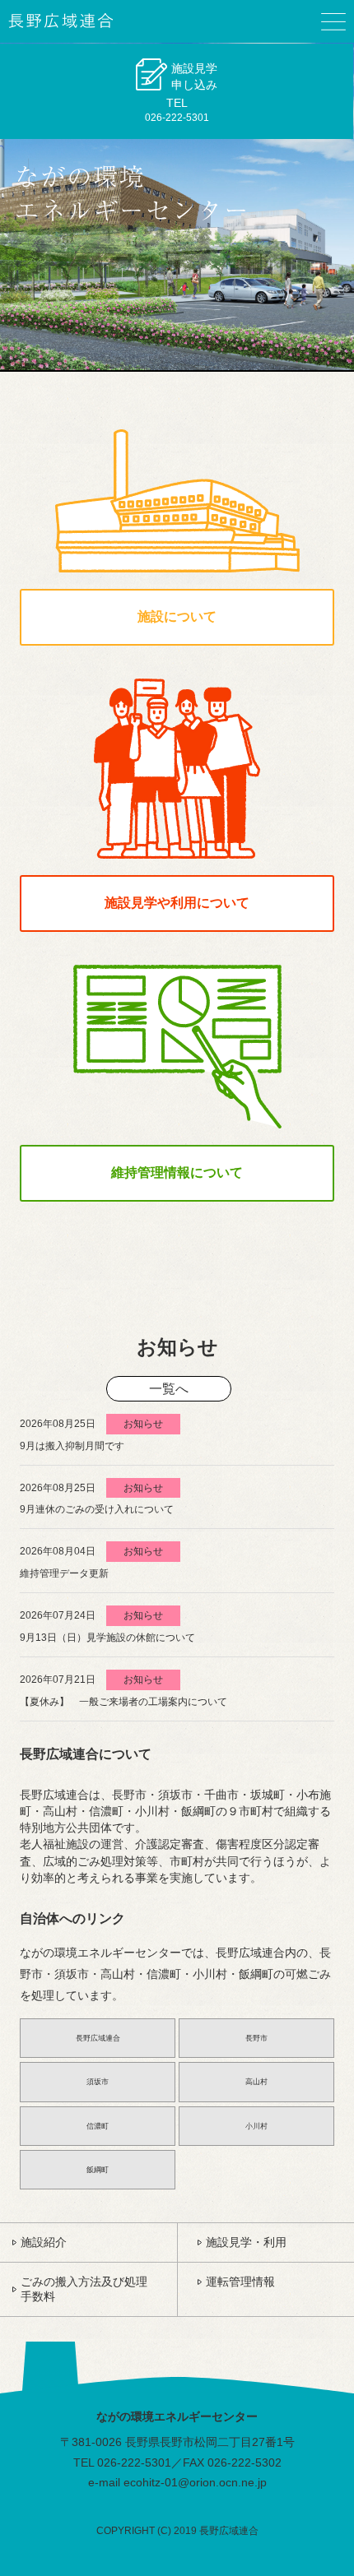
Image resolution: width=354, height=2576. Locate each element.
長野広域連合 (98, 2038)
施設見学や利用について (177, 903)
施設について (177, 616)
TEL (182, 92)
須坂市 (98, 2082)
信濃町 (98, 2126)
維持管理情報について (177, 1172)
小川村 (256, 2126)
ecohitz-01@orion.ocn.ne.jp (195, 2482)
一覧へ (169, 1389)
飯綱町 (98, 2170)
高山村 (256, 2082)
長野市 (256, 2038)
